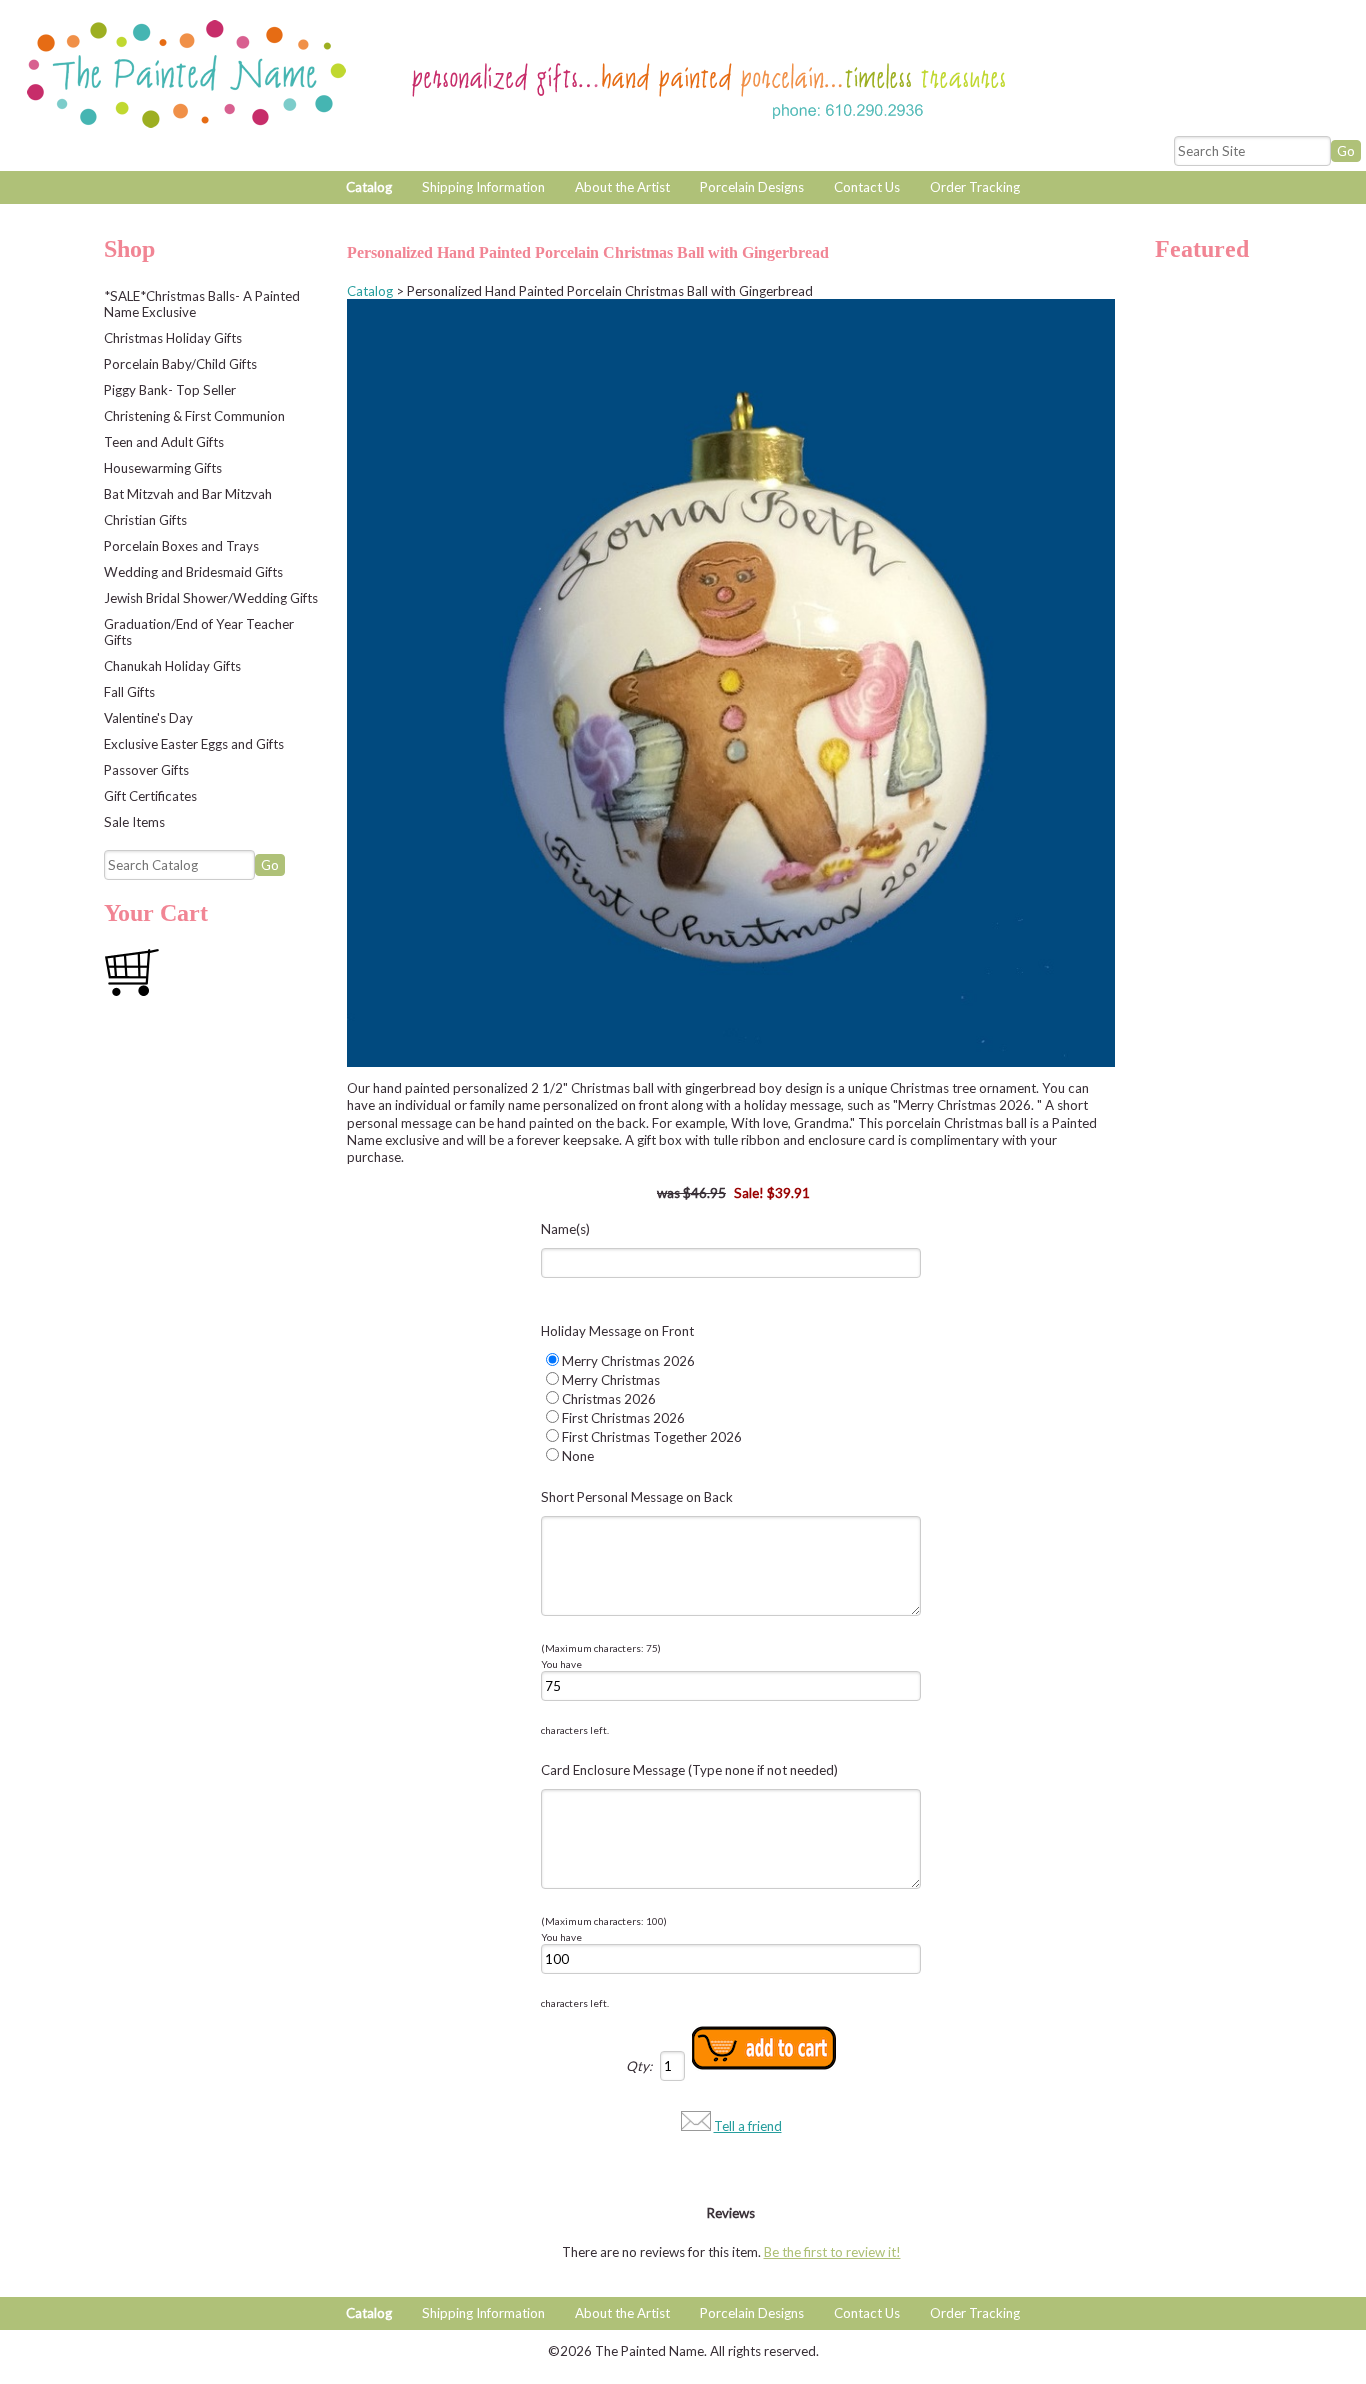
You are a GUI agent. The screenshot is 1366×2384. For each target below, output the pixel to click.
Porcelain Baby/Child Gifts (180, 364)
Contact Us (867, 187)
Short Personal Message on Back (637, 1497)
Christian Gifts (145, 520)
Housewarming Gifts (163, 468)
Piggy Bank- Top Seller (170, 390)
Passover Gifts (146, 770)
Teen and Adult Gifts (164, 442)
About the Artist (622, 187)
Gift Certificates (150, 796)
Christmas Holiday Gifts (173, 338)
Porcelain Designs (752, 187)
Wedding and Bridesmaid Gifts (193, 572)
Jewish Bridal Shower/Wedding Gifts (211, 598)
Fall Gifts (129, 692)
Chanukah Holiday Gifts (172, 666)
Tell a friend (748, 2126)
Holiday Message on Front (617, 1331)
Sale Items (134, 822)
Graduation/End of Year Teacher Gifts (199, 632)
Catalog (369, 187)
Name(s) (565, 1229)
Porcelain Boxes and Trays (181, 546)
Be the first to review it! (832, 2252)
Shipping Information (483, 187)
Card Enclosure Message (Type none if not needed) (689, 1770)
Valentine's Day (148, 718)
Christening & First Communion (194, 416)
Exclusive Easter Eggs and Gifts (194, 744)
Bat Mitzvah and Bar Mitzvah (188, 494)
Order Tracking (975, 187)
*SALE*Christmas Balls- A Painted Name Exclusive (202, 304)
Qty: (639, 2066)
